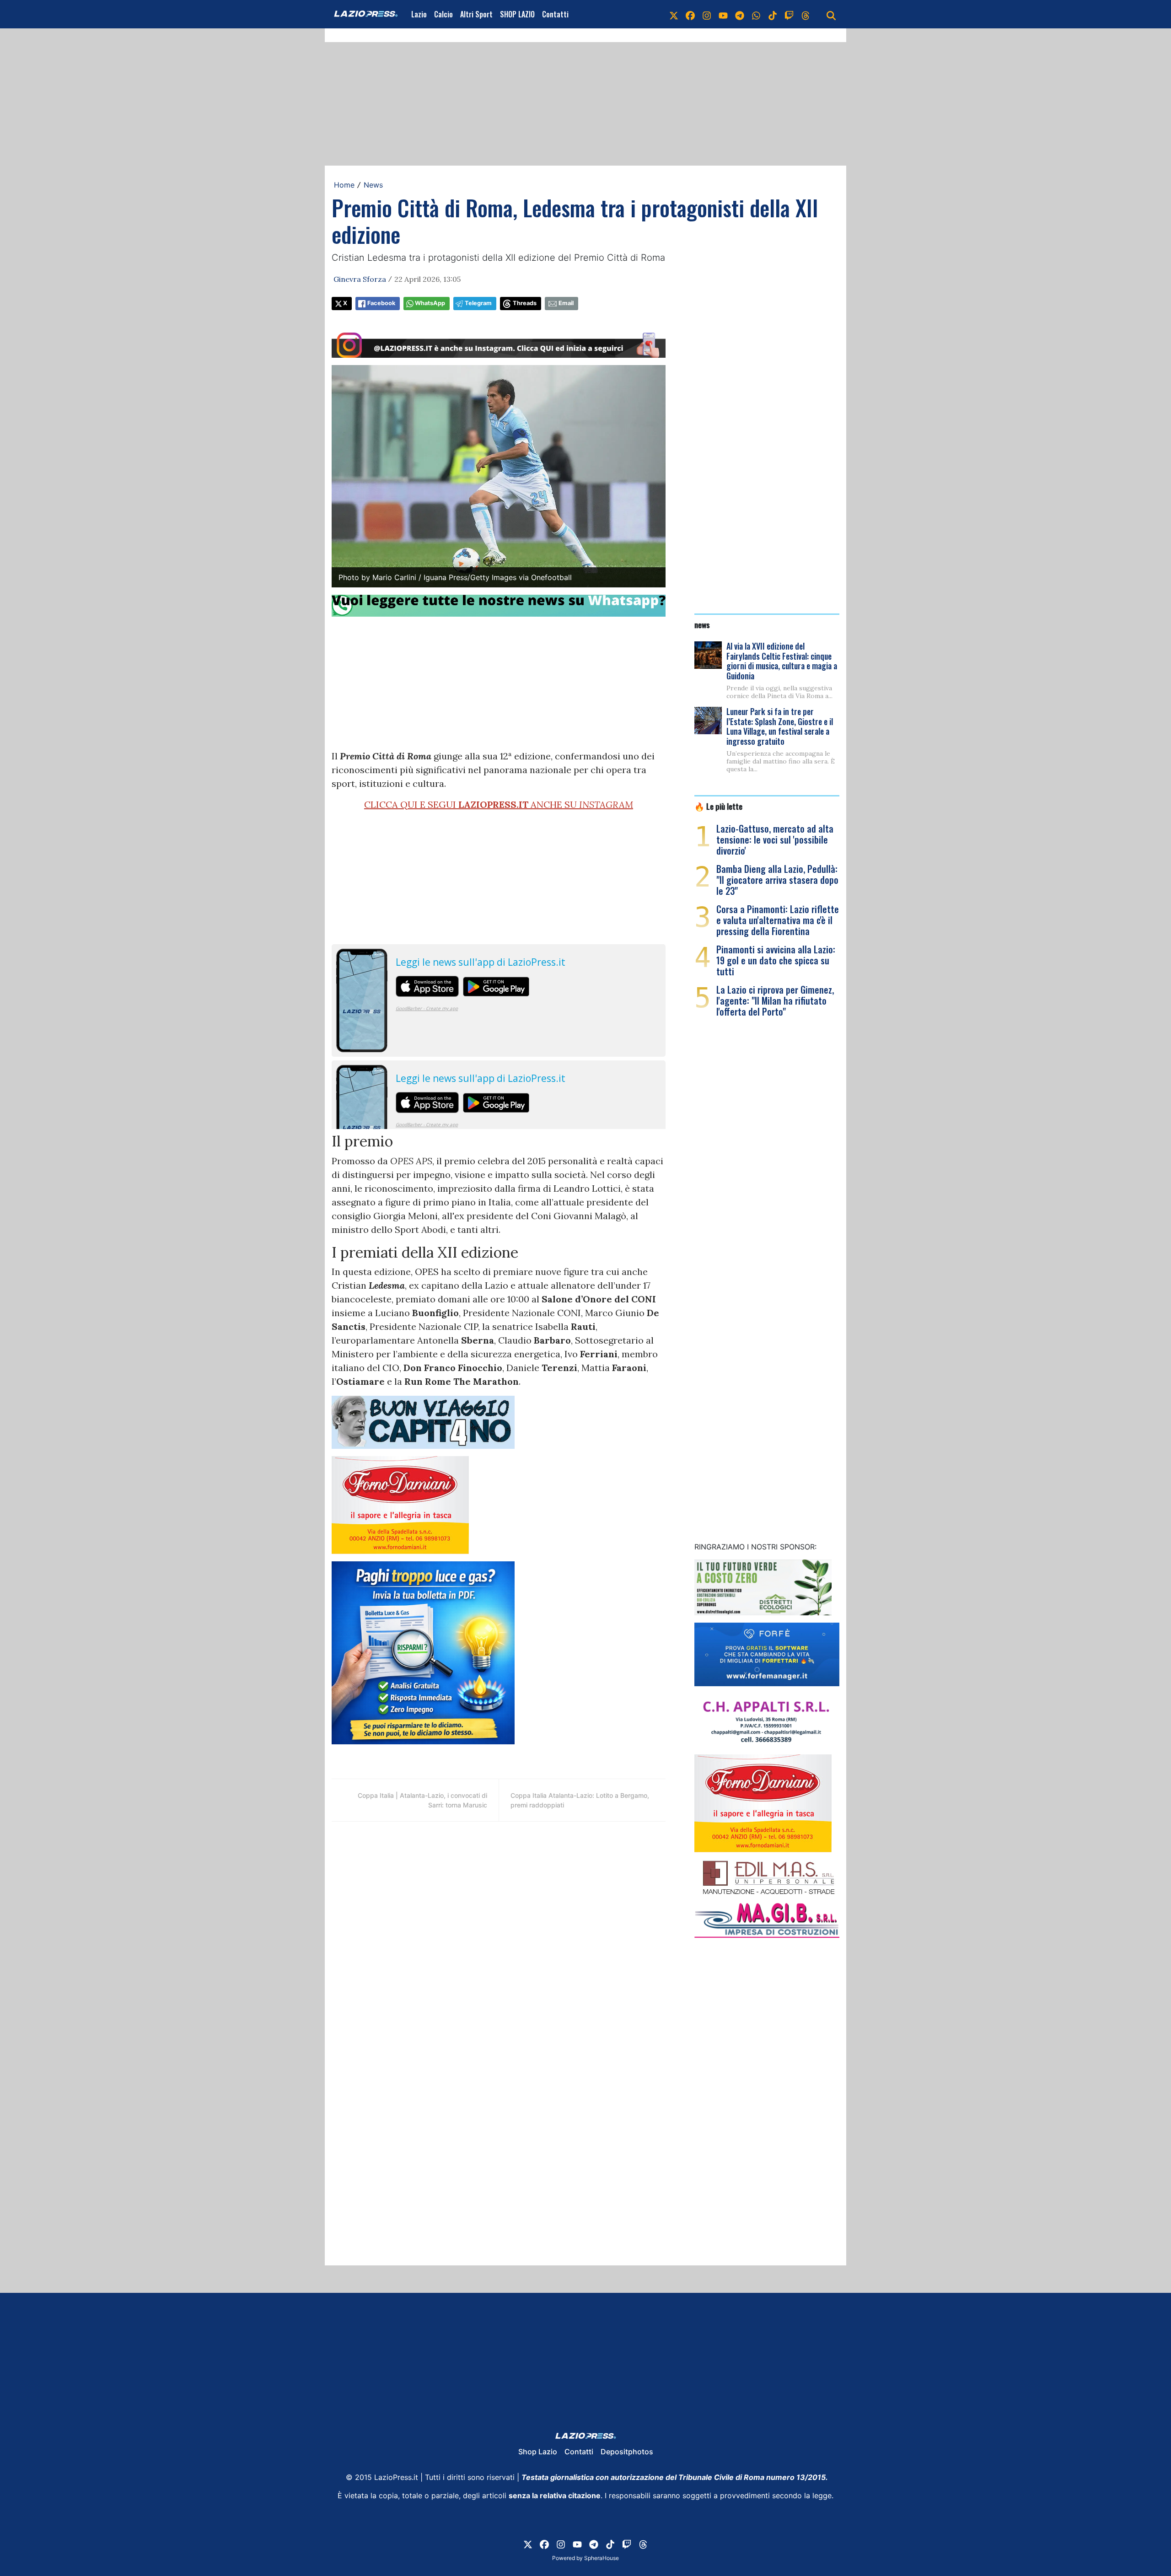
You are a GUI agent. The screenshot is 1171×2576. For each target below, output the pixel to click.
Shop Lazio (538, 2452)
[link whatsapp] (756, 14)
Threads (525, 303)
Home (344, 185)
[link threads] (806, 14)
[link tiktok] (773, 14)
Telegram (478, 303)
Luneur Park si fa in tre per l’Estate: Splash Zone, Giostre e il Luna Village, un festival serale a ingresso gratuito (780, 726)
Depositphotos (627, 2452)
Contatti (555, 14)
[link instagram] (707, 14)
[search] (831, 14)
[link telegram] (740, 14)
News (373, 185)
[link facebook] (690, 14)
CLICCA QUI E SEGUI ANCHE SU (499, 804)
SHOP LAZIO (517, 14)
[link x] (674, 14)
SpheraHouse (602, 2558)
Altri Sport (476, 14)
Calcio (443, 14)
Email (566, 303)
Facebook (381, 303)
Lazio (419, 14)
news (702, 624)
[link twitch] (789, 14)
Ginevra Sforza (360, 279)
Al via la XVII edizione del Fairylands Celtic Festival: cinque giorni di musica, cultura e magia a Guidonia (782, 661)
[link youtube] (723, 14)
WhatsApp (430, 303)
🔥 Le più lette (718, 806)
